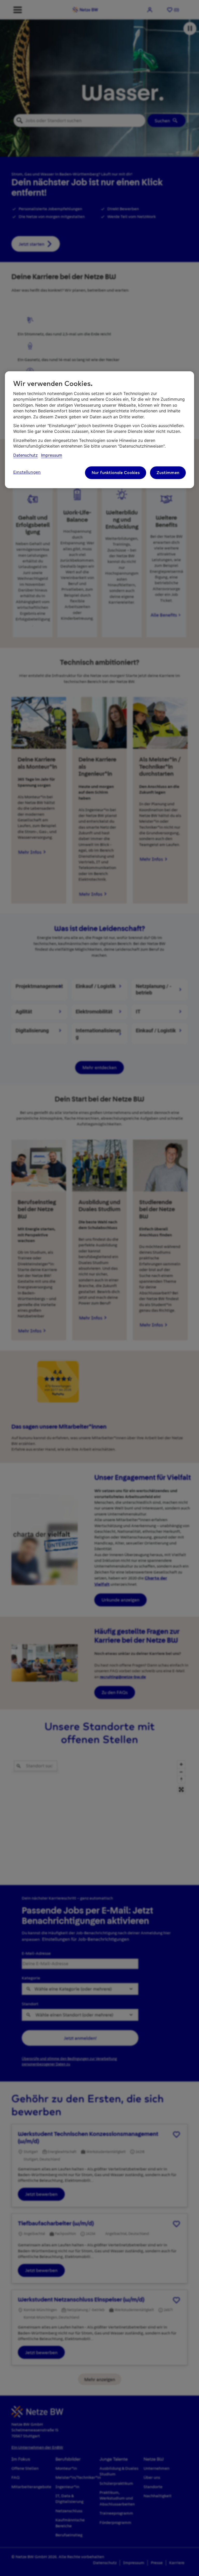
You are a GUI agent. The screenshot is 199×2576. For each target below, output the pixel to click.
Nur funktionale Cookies (116, 473)
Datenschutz (26, 455)
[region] (99, 430)
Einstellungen (27, 472)
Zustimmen (168, 473)
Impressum (52, 455)
